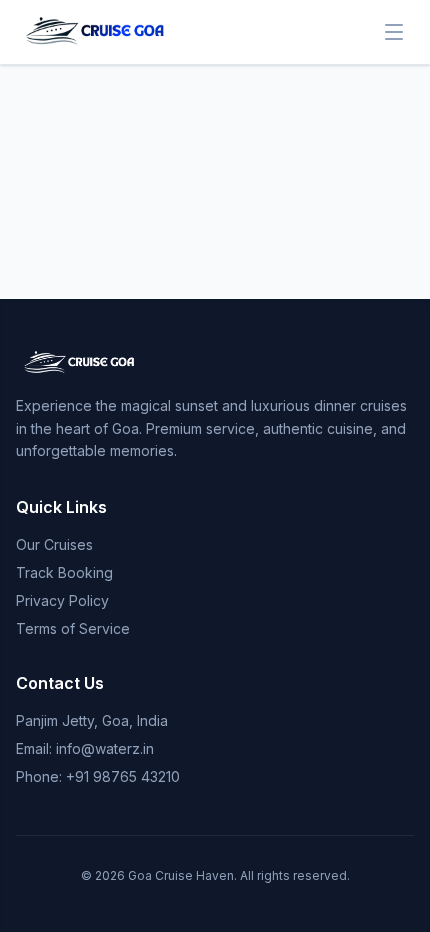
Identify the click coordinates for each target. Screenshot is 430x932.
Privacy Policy (62, 600)
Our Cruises (54, 544)
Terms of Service (73, 628)
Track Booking (64, 572)
